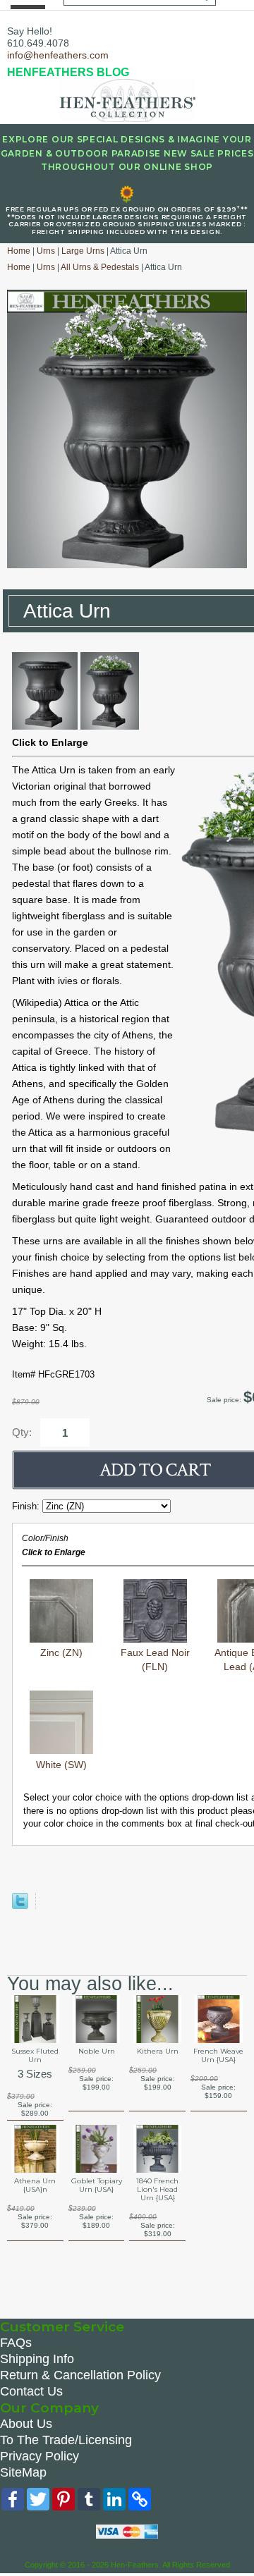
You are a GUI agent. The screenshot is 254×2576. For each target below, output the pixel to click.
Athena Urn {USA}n (35, 2185)
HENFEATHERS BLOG (68, 72)
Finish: (27, 1506)
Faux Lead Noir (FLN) (155, 1660)
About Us (26, 2424)
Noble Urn (97, 2051)
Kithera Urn (158, 2051)
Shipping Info (37, 2359)
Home (19, 251)
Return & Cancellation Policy (80, 2375)
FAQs (16, 2343)
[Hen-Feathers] (127, 99)
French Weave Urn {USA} (218, 2056)
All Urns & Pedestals (100, 267)
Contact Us (31, 2391)
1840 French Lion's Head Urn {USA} (157, 2190)
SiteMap (23, 2472)
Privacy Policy (40, 2456)
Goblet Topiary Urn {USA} (97, 2185)
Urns (46, 251)
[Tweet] (20, 1906)
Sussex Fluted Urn (35, 2056)
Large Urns (83, 251)
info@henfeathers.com (58, 55)
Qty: (22, 1432)
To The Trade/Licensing (66, 2440)
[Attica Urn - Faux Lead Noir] (45, 726)
